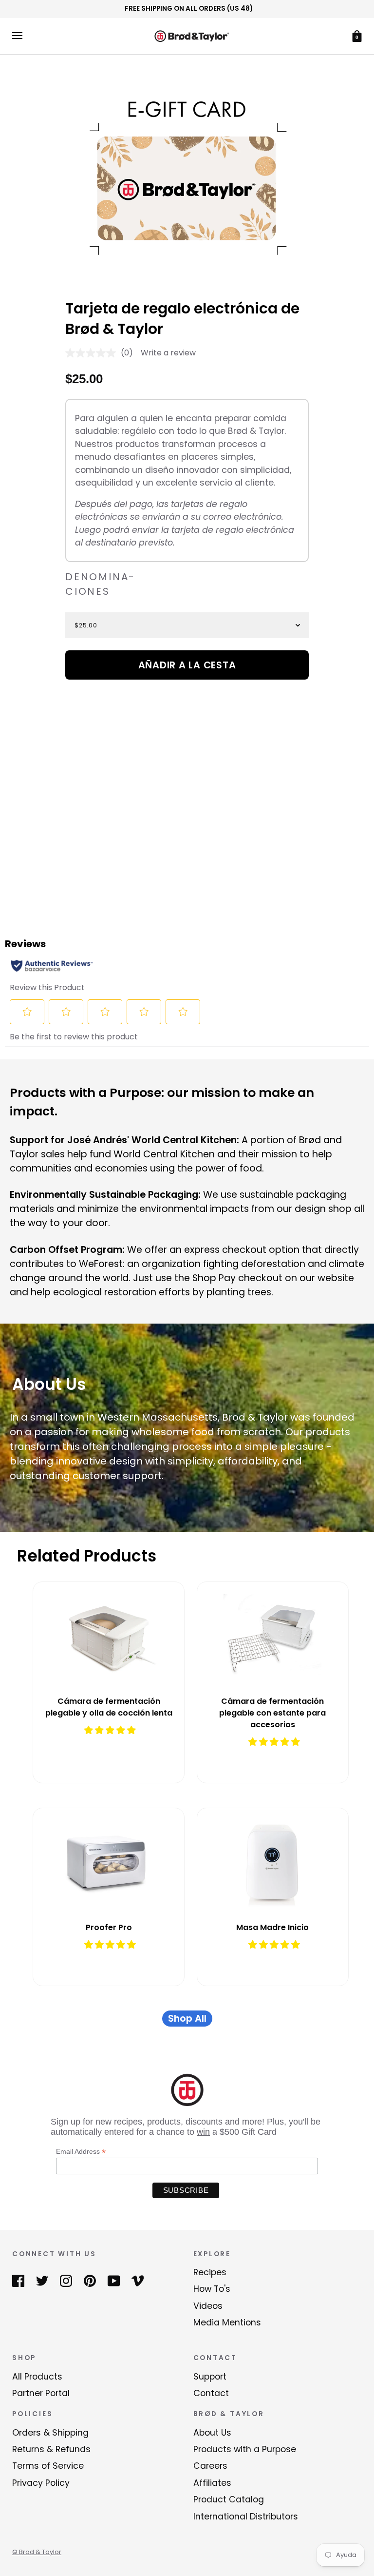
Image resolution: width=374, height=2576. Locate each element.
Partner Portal (41, 2393)
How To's (212, 2289)
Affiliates (212, 2483)
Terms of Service (48, 2466)
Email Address (81, 2152)
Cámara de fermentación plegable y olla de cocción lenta (109, 1707)
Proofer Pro (109, 1927)
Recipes (210, 2272)
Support (210, 2377)
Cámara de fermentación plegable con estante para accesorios (272, 1713)
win (203, 2132)
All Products (37, 2377)
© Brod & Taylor (37, 2552)
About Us (212, 2433)
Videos (208, 2306)
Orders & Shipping (50, 2433)
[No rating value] (93, 353)
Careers (210, 2466)
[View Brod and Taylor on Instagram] (66, 2280)
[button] (110, 1730)
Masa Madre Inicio (272, 1927)
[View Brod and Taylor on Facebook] (18, 2280)
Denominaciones (100, 584)
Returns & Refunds (51, 2449)
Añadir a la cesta (187, 665)
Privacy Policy (41, 2483)
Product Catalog (229, 2499)
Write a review (168, 353)
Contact (211, 2393)
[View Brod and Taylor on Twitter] (42, 2280)
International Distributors (246, 2517)
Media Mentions (227, 2322)
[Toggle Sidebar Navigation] (17, 36)
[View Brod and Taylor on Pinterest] (90, 2280)
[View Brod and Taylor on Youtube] (114, 2280)
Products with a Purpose (245, 2449)
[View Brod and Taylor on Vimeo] (138, 2280)
